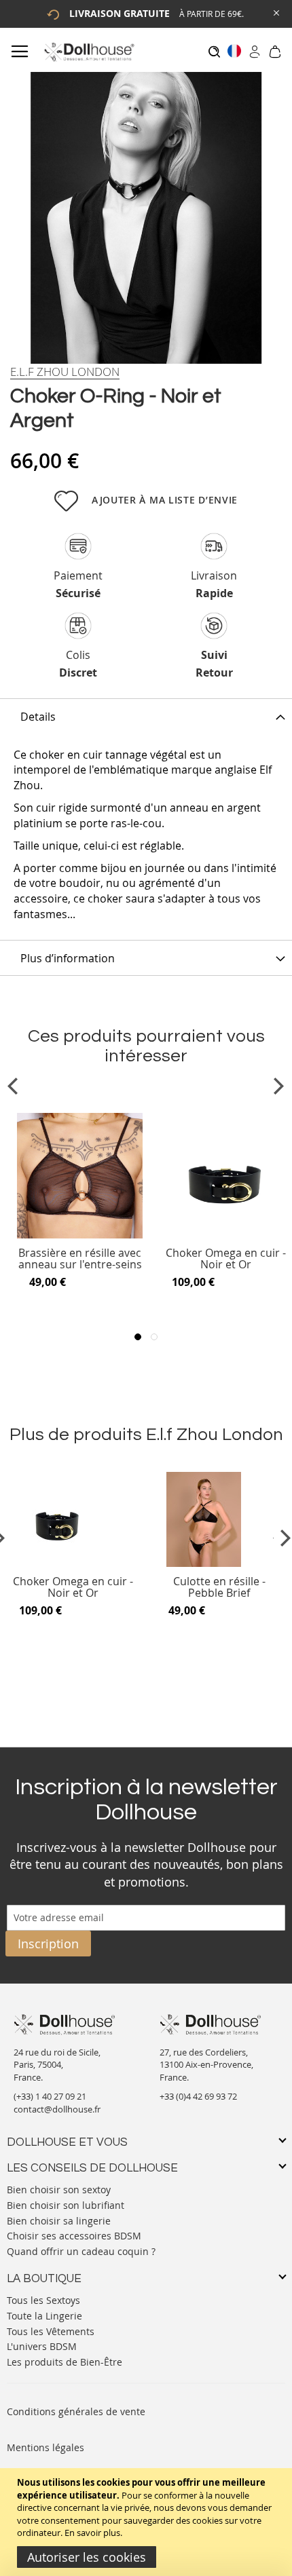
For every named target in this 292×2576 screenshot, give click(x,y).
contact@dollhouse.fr (57, 2109)
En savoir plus (92, 2533)
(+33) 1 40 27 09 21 (50, 2096)
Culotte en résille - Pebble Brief (219, 1588)
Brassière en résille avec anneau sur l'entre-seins (80, 1259)
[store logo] (89, 52)
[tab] (146, 716)
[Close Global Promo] (275, 12)
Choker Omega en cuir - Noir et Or (226, 1259)
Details (38, 717)
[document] (148, 2522)
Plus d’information (68, 958)
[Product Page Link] (80, 1235)
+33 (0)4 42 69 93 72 (198, 2096)
